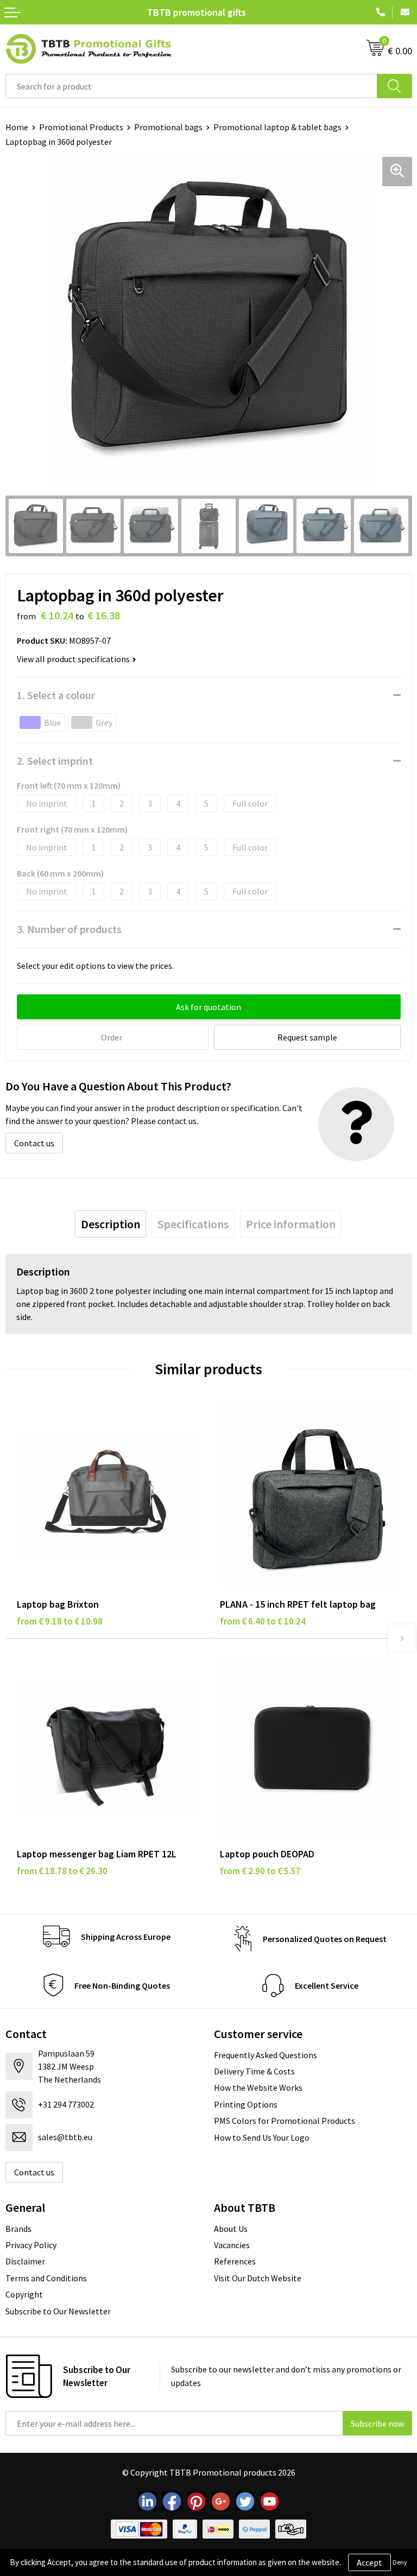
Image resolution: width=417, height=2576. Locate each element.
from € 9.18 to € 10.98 (60, 1621)
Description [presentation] (110, 1224)
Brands (18, 2229)
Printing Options (246, 2104)
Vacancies (232, 2245)
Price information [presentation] (291, 1224)
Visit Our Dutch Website (258, 2278)
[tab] (110, 1224)
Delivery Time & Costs (254, 2071)
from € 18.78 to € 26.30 (62, 1871)
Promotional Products (81, 127)
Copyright (24, 2294)
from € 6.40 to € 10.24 (263, 1621)
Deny (400, 2562)
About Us (231, 2229)
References (235, 2261)
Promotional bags (168, 127)
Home (17, 127)
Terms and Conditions (46, 2278)
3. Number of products (69, 929)
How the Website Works (258, 2088)
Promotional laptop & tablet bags (277, 127)
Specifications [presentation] (193, 1224)
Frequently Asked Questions (266, 2055)
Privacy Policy (31, 2245)
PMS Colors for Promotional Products (285, 2121)
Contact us (34, 1143)
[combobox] (191, 86)
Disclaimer (25, 2261)
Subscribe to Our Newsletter (58, 2311)
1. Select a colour (56, 695)
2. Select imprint (55, 761)
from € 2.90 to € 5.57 (260, 1871)
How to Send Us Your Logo (262, 2137)
